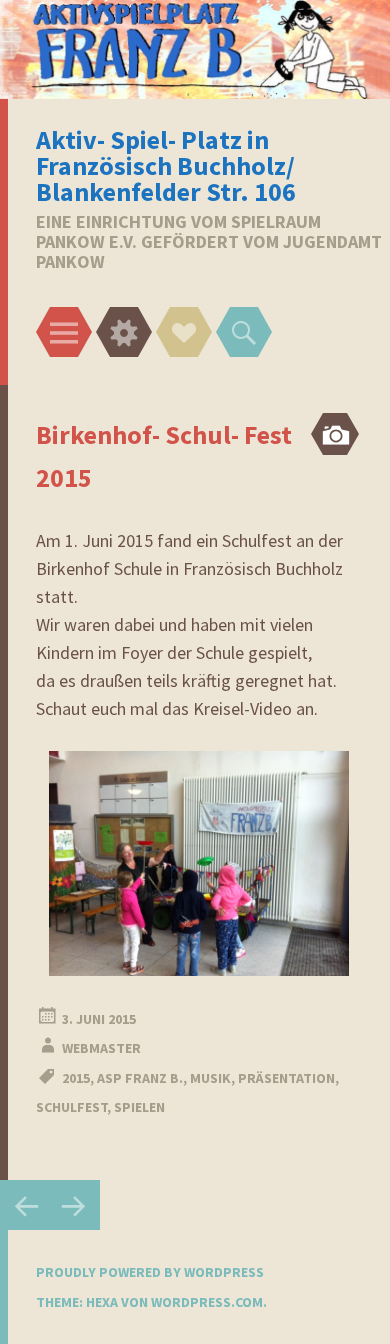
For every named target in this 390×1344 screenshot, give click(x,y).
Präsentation (286, 1078)
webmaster (101, 1048)
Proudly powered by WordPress (150, 1272)
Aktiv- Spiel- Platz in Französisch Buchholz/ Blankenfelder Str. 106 (166, 165)
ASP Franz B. (140, 1078)
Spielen (139, 1107)
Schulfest (71, 1107)
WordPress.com (207, 1302)
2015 (76, 1078)
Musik (210, 1078)
